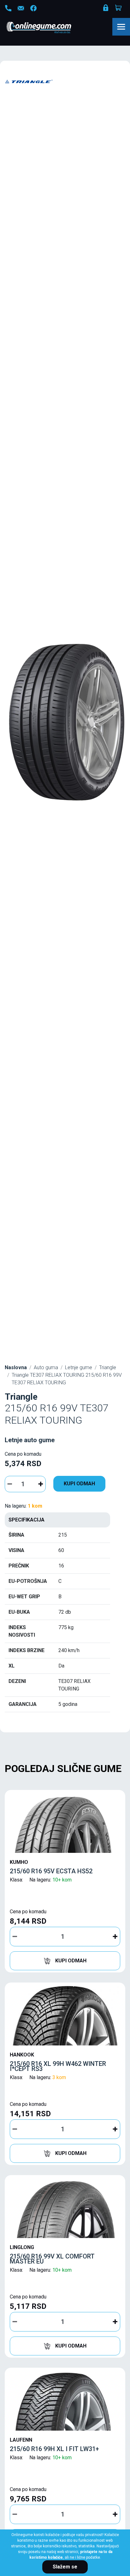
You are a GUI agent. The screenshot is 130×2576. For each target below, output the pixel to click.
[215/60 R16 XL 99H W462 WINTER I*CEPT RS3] (65, 2016)
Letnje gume (79, 1367)
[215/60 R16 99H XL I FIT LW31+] (65, 2401)
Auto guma (46, 1367)
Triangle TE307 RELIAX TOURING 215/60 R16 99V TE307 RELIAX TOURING (67, 1379)
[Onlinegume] (47, 28)
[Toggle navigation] (121, 27)
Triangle (108, 1367)
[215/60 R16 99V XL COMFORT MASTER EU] (65, 2208)
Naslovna (16, 1367)
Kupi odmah (79, 1484)
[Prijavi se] (106, 9)
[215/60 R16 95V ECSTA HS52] (65, 1823)
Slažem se (65, 2567)
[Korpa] (119, 8)
